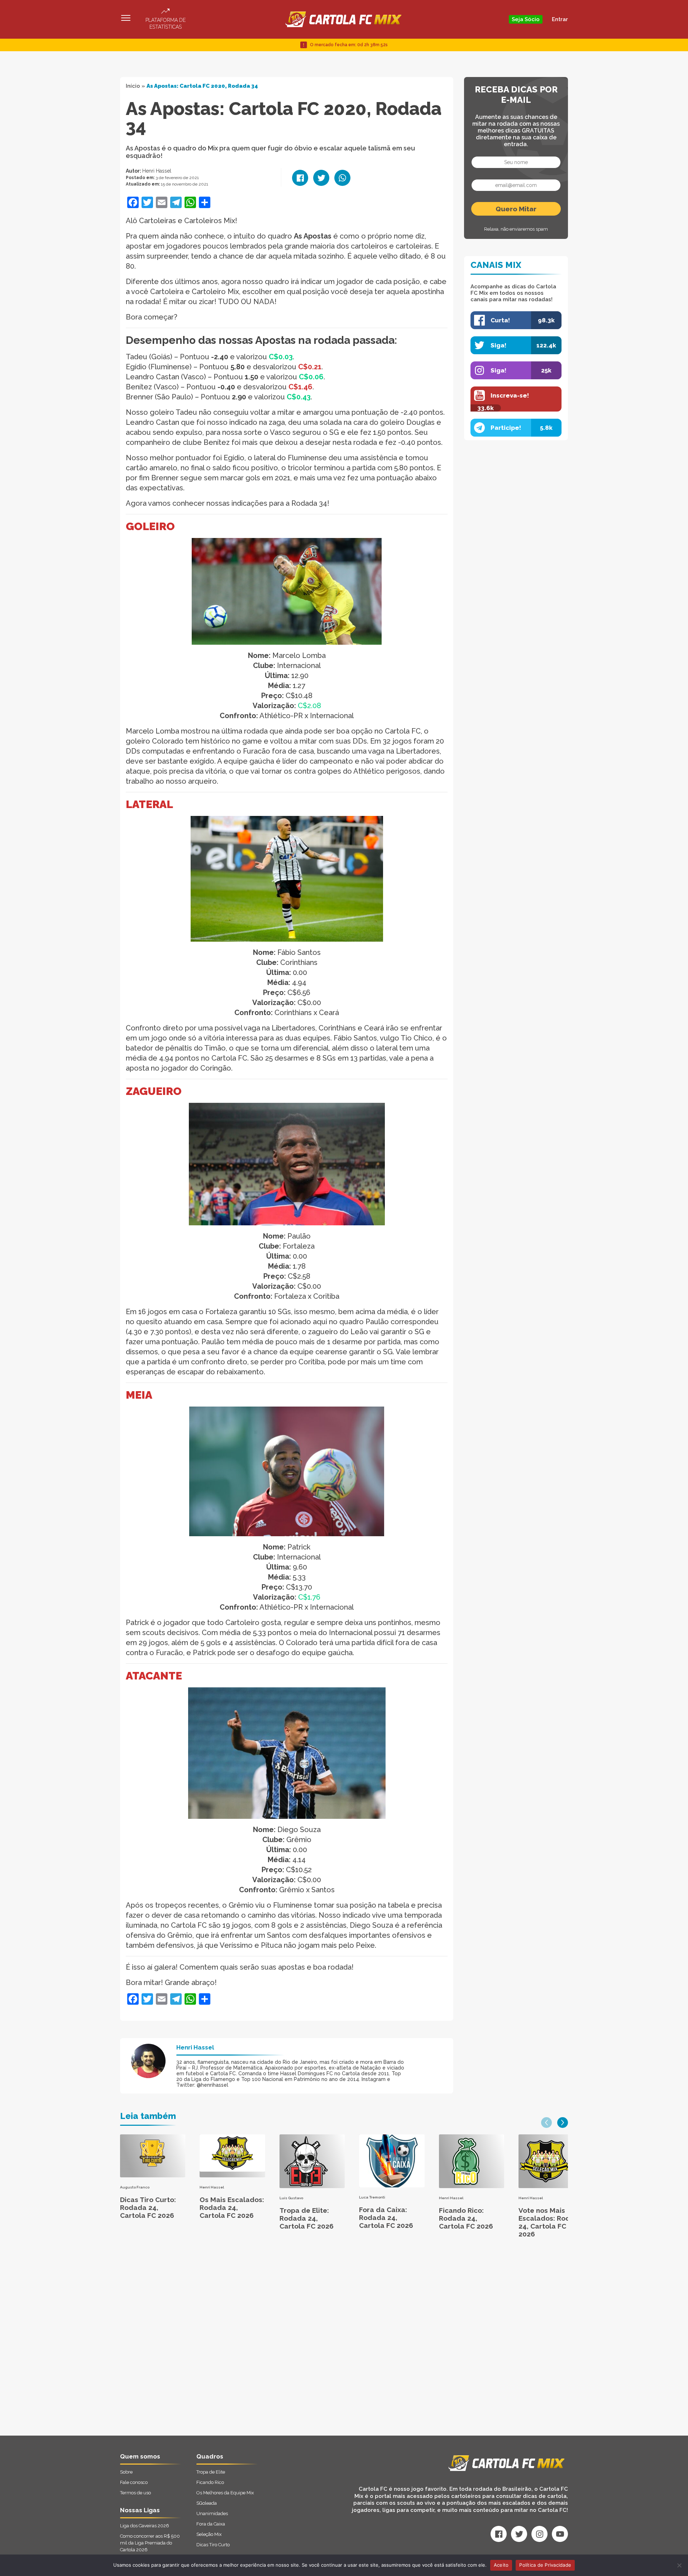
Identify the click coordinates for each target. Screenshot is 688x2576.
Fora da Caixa (211, 2524)
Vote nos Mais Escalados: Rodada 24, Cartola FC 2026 (551, 2222)
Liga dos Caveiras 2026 (145, 2526)
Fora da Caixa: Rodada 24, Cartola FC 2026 (386, 2217)
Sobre (126, 2472)
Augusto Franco (135, 2187)
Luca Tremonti (372, 2197)
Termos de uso (135, 2493)
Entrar (560, 19)
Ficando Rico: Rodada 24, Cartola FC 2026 (466, 2218)
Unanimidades (212, 2513)
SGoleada (207, 2503)
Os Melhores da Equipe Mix (225, 2493)
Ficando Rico (210, 2482)
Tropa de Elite (211, 2472)
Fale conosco (134, 2482)
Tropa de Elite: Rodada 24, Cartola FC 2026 (307, 2218)
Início (133, 86)
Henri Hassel (157, 171)
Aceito (501, 2565)
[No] (679, 2565)
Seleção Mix (209, 2534)
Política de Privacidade (545, 2565)
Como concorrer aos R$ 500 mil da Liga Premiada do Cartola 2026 (150, 2543)
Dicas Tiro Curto (213, 2545)
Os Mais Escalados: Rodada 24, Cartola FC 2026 (232, 2207)
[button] (546, 2123)
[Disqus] (267, 2345)
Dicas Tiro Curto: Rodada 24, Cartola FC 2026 (148, 2207)
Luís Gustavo (291, 2198)
